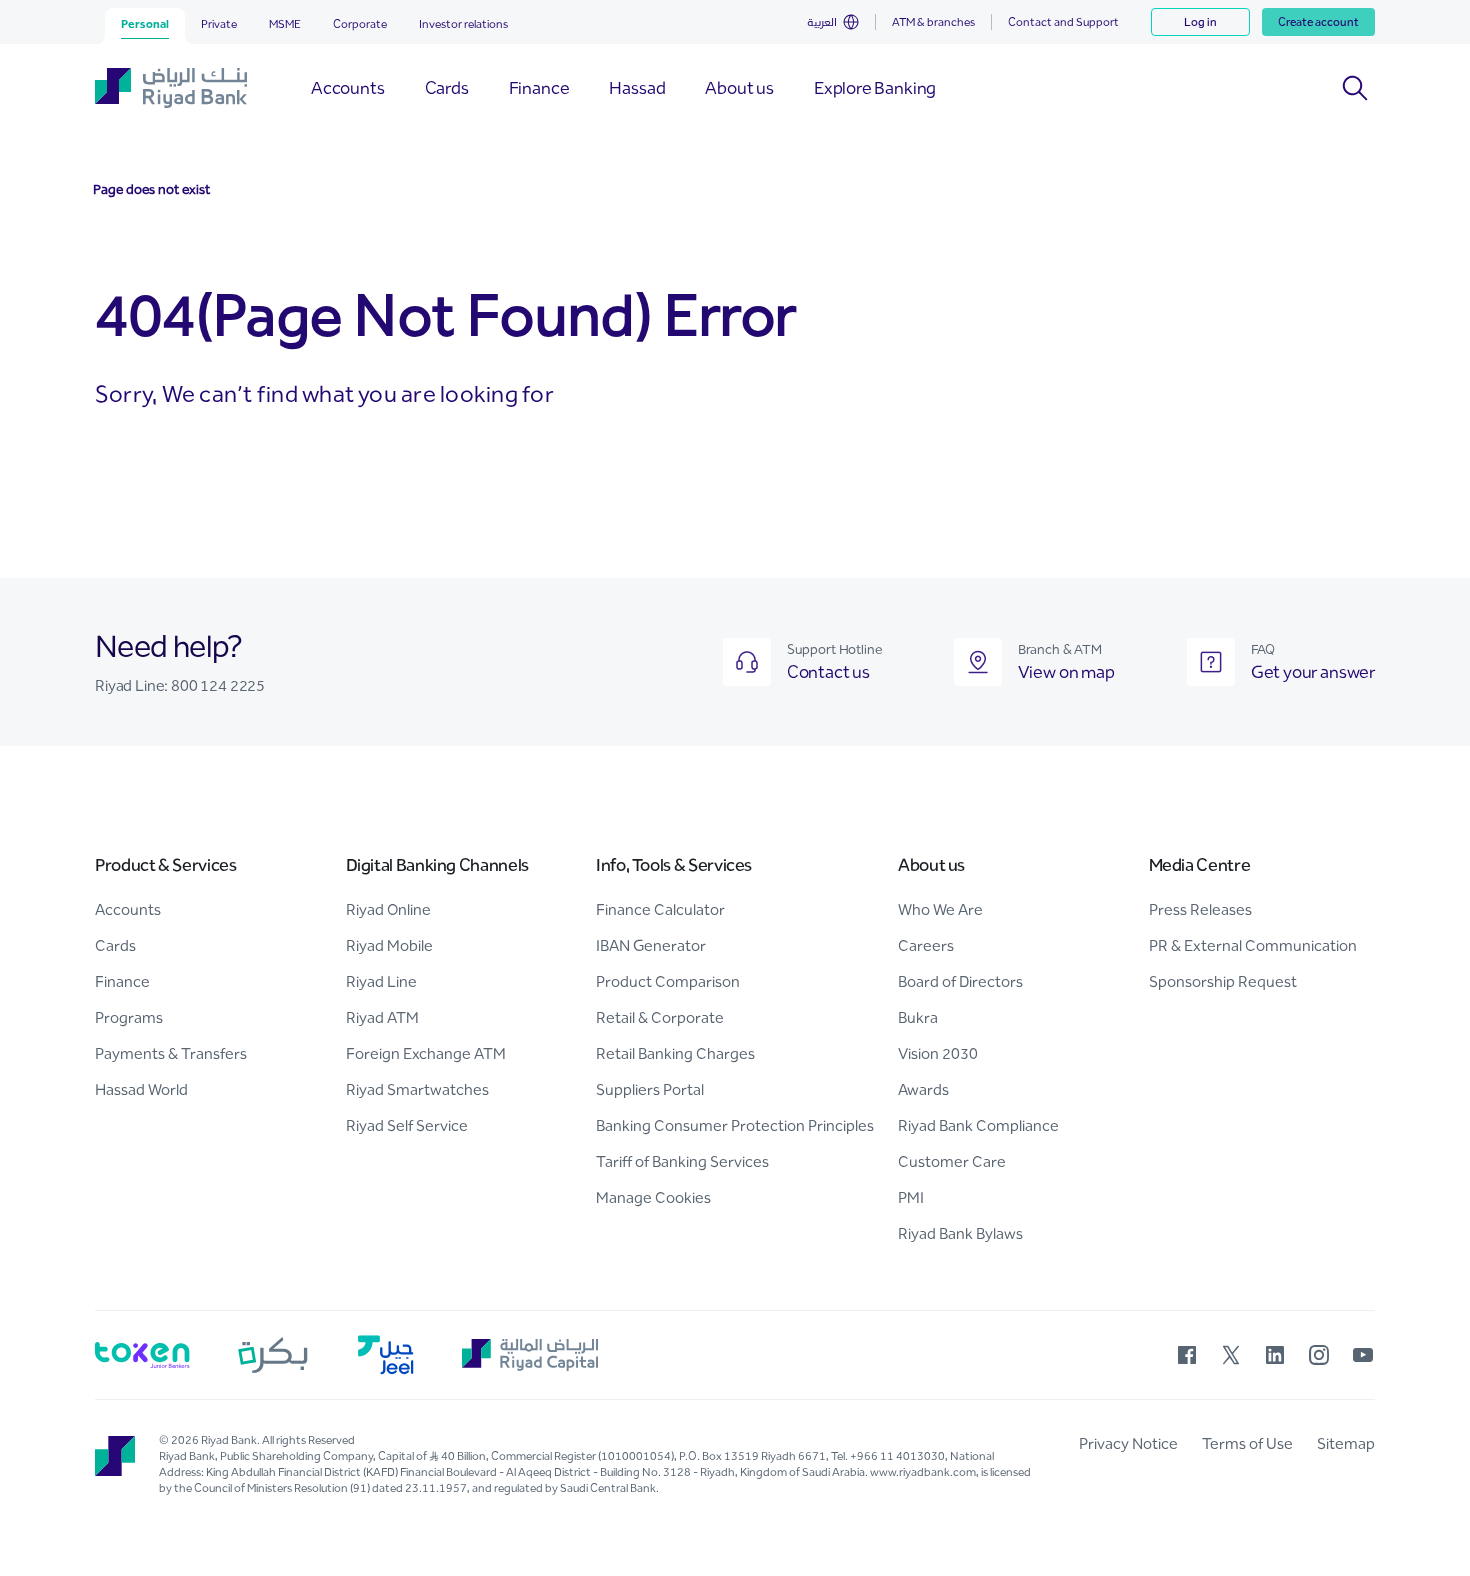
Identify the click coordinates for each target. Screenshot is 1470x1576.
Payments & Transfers (171, 1053)
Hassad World (141, 1089)
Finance (122, 981)
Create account (1318, 22)
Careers (926, 945)
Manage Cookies (653, 1197)
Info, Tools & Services (674, 865)
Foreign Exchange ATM (426, 1053)
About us (931, 865)
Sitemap (1346, 1443)
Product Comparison (668, 981)
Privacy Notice (1128, 1443)
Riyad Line (381, 981)
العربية (822, 22)
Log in (1200, 22)
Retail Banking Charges (675, 1053)
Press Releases (1200, 909)
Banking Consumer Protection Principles (735, 1125)
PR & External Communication (1253, 945)
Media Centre (1200, 865)
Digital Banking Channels (437, 865)
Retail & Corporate (660, 1017)
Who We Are (940, 909)
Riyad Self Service (407, 1125)
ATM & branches (933, 22)
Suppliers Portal (650, 1089)
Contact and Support (1063, 22)
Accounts (128, 909)
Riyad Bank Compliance (978, 1125)
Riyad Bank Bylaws (960, 1233)
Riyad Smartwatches (417, 1089)
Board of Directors (960, 981)
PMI (911, 1197)
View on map (1066, 672)
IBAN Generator (651, 945)
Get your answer (1313, 672)
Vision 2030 (938, 1053)
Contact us (828, 672)
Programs (129, 1017)
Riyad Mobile (389, 945)
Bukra (918, 1017)
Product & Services (166, 865)
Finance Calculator (660, 909)
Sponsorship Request (1223, 981)
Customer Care (952, 1161)
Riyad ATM (382, 1017)
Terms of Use (1247, 1443)
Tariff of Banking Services (682, 1161)
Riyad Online (388, 909)
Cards (115, 945)
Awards (923, 1089)
